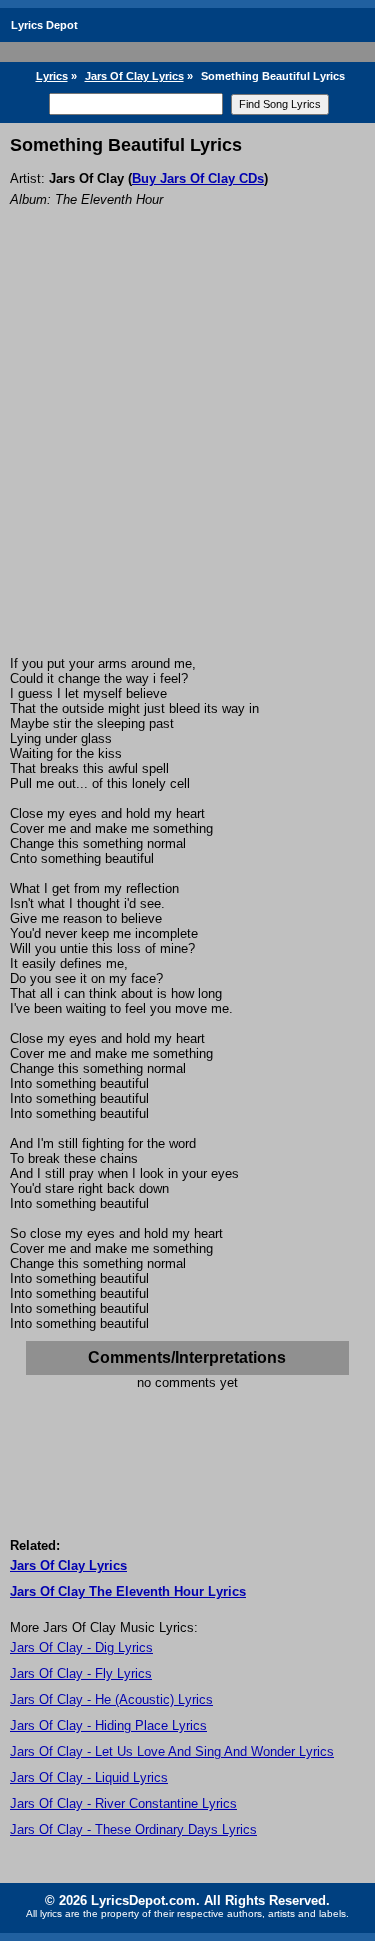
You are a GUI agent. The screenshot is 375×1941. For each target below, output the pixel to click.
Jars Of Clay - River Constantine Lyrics (123, 1803)
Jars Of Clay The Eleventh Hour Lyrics (128, 1591)
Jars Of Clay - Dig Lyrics (81, 1647)
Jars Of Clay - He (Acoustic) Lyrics (111, 1699)
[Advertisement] (187, 458)
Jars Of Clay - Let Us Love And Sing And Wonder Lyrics (172, 1751)
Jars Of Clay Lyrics (134, 76)
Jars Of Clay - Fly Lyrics (81, 1673)
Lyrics (52, 76)
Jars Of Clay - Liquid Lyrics (89, 1777)
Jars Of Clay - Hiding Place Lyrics (108, 1725)
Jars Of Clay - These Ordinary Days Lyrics (133, 1829)
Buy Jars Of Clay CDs (198, 178)
